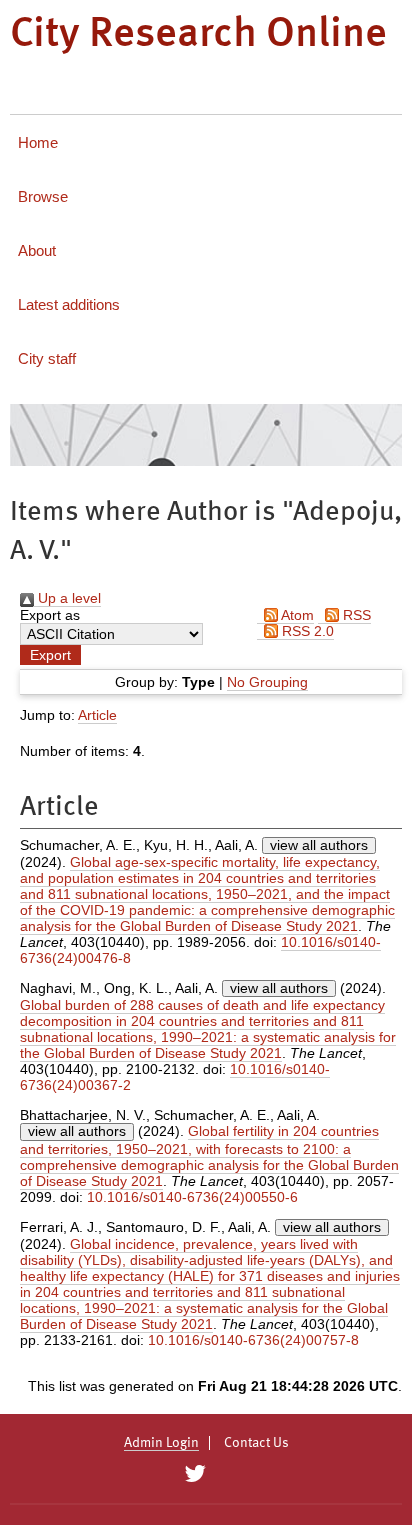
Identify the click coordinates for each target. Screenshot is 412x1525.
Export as (50, 615)
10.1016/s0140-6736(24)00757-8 (253, 1340)
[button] (50, 655)
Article (97, 715)
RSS (355, 615)
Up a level (67, 598)
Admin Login (161, 1443)
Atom (296, 615)
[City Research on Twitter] (194, 1474)
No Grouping (267, 682)
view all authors (319, 845)
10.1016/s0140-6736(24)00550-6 (192, 1197)
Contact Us (256, 1443)
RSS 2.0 (306, 631)
